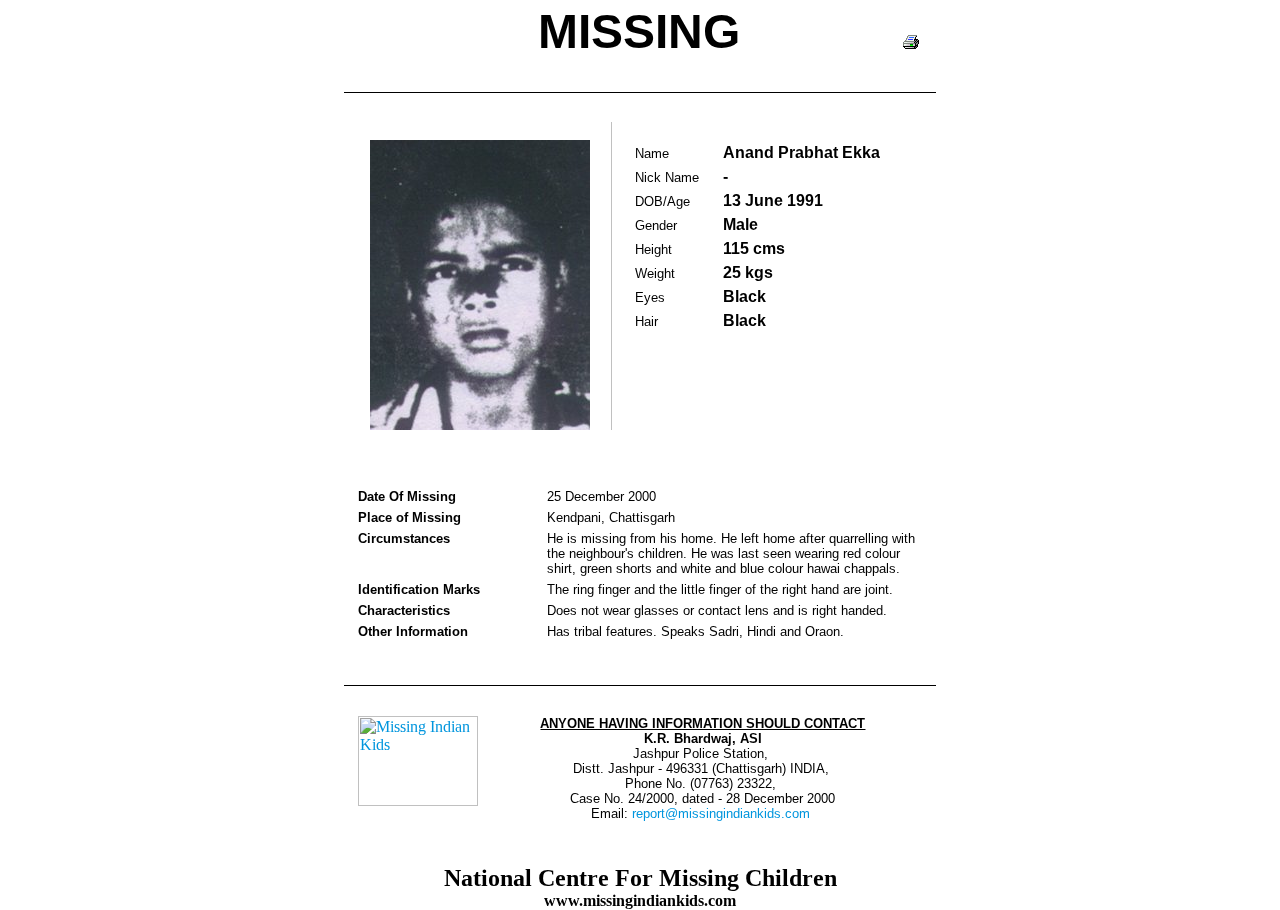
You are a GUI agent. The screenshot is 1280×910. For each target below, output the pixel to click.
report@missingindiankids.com (721, 813)
